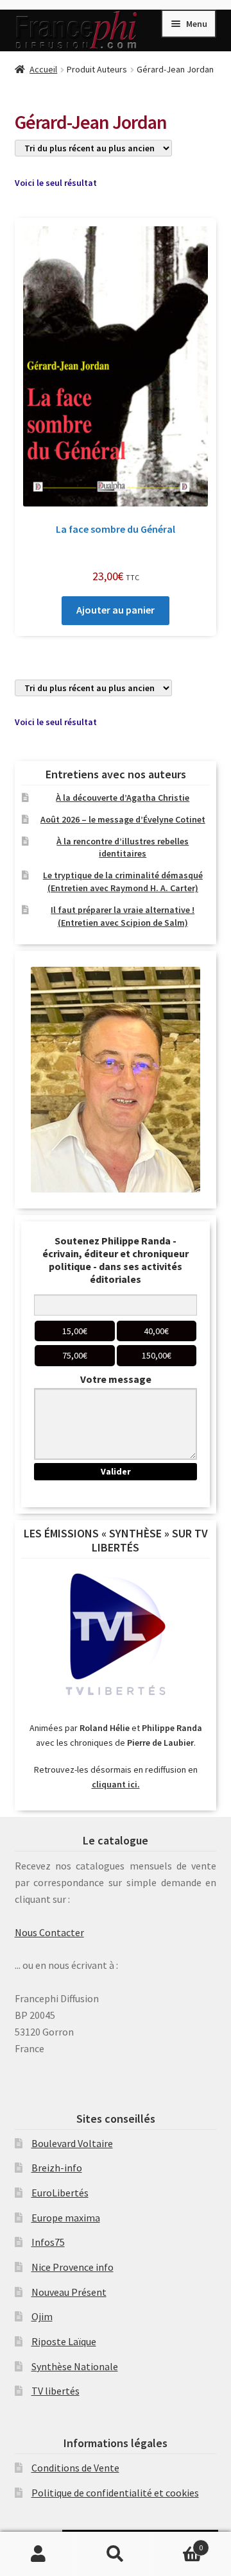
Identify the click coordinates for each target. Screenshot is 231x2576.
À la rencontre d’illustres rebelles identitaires (123, 848)
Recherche (116, 2554)
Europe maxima (66, 2218)
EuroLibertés (60, 2193)
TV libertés (56, 2391)
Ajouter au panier (116, 610)
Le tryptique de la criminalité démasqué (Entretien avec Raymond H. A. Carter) (123, 882)
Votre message (116, 1379)
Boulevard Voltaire (72, 2143)
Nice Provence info (73, 2267)
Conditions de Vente (75, 2468)
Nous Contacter (49, 1932)
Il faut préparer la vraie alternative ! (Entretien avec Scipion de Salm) (123, 916)
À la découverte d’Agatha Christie (123, 798)
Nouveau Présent (69, 2292)
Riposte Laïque (64, 2341)
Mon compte (38, 2554)
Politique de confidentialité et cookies (115, 2493)
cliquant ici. (116, 1784)
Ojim (42, 2316)
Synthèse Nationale (75, 2366)
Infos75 (48, 2242)
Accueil (43, 69)
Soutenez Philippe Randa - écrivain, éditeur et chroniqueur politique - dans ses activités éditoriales (116, 1260)
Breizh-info (57, 2168)
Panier (178, 2543)
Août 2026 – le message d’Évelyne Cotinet (123, 819)
